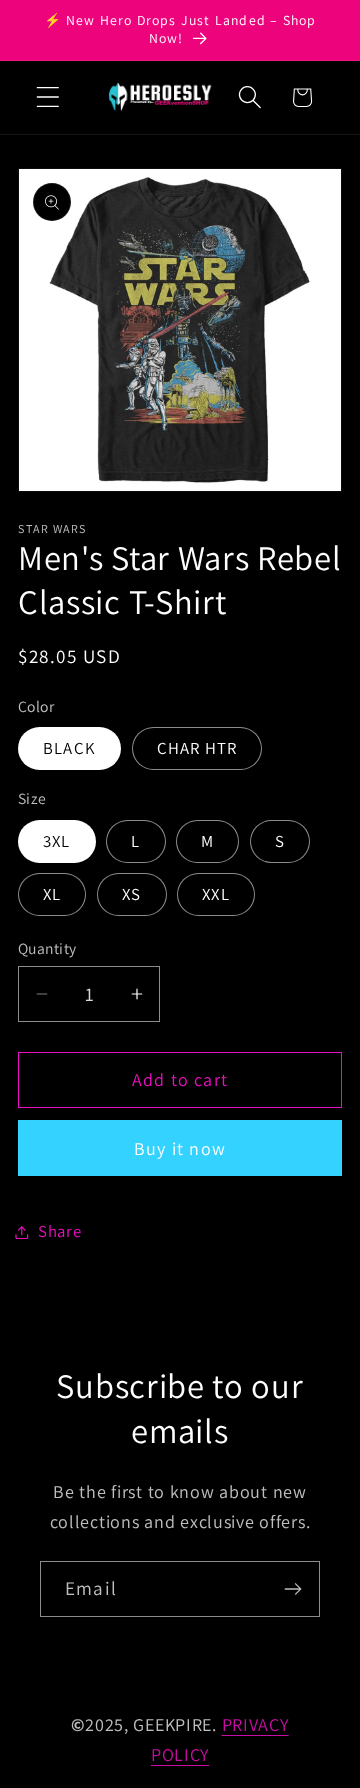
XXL (216, 894)
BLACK (69, 748)
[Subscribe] (292, 1589)
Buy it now (180, 1148)
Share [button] (60, 1231)
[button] (48, 97)
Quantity (47, 948)
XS (131, 894)
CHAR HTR (197, 748)
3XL (57, 841)
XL (52, 894)
